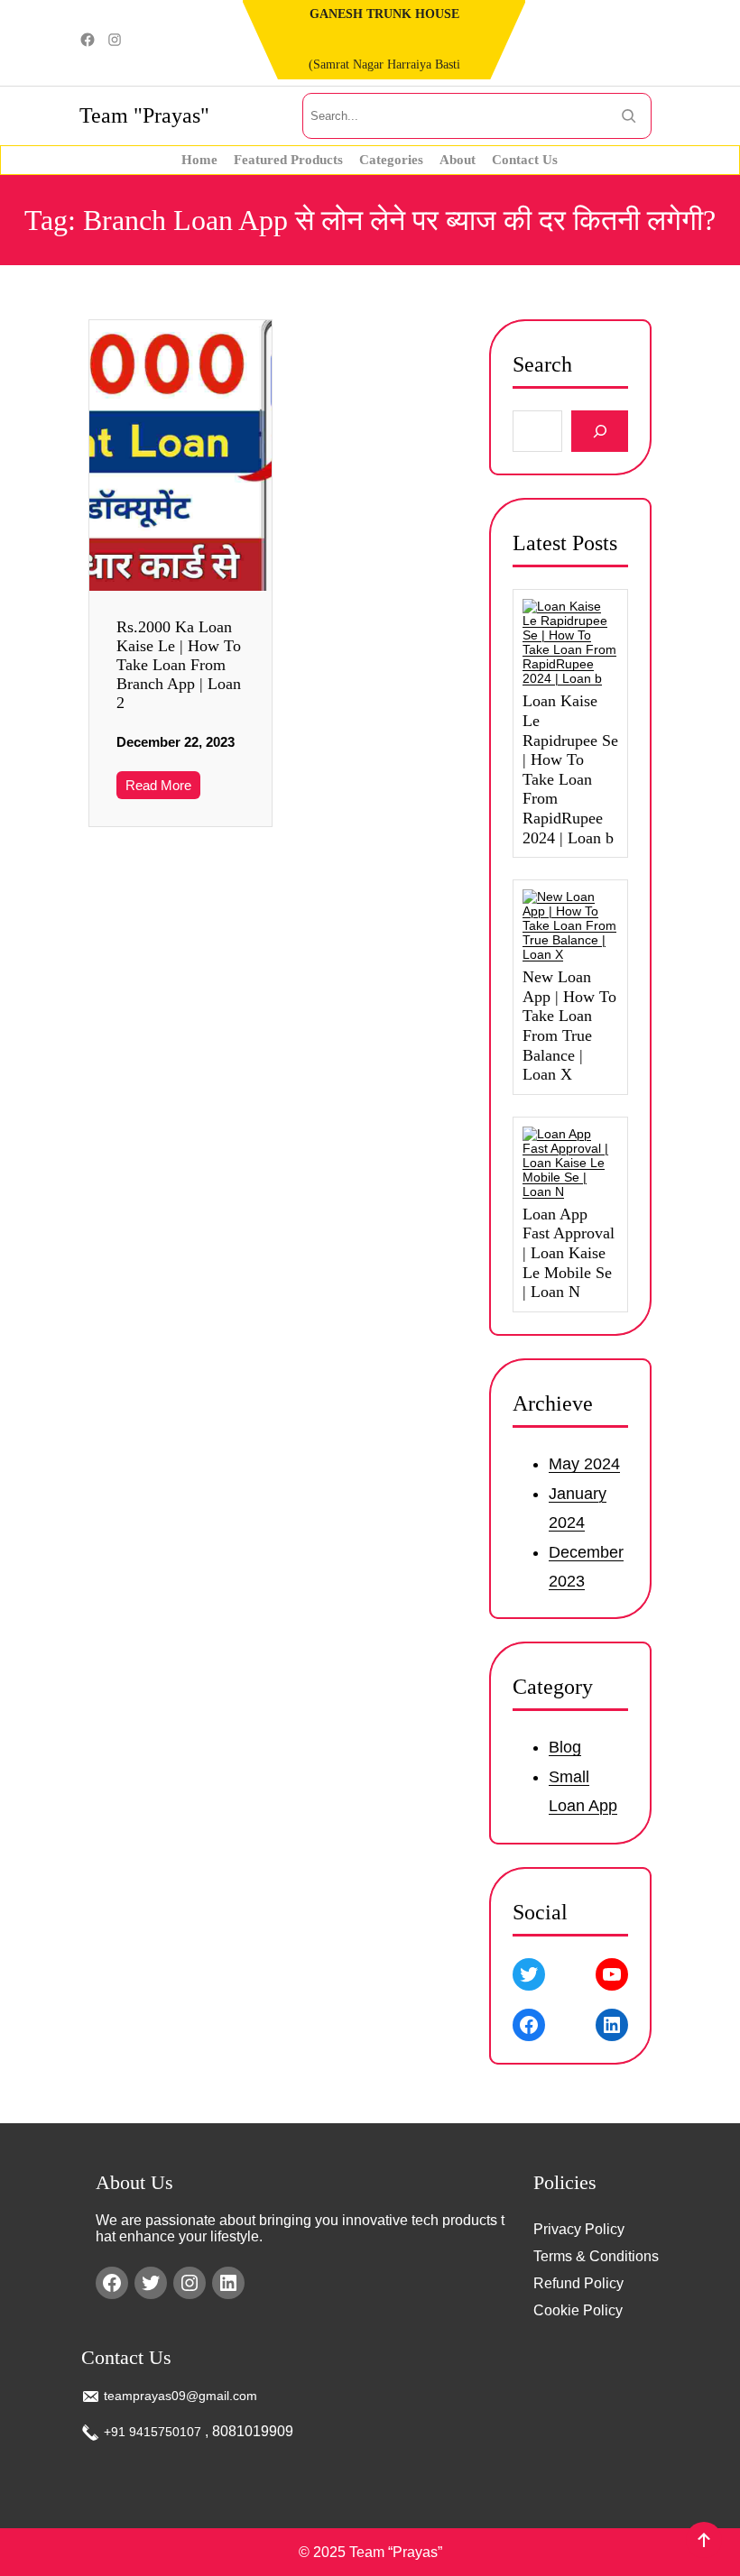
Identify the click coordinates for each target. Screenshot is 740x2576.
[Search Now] (629, 116)
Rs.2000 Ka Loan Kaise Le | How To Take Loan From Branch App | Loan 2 (179, 665)
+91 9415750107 (153, 2432)
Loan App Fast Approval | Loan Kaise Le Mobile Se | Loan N (569, 1253)
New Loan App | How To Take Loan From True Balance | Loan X (569, 1026)
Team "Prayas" (144, 115)
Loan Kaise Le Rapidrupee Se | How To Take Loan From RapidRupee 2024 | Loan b (570, 769)
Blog (565, 1748)
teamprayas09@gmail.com (180, 2396)
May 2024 (584, 1464)
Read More (158, 785)
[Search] (600, 432)
